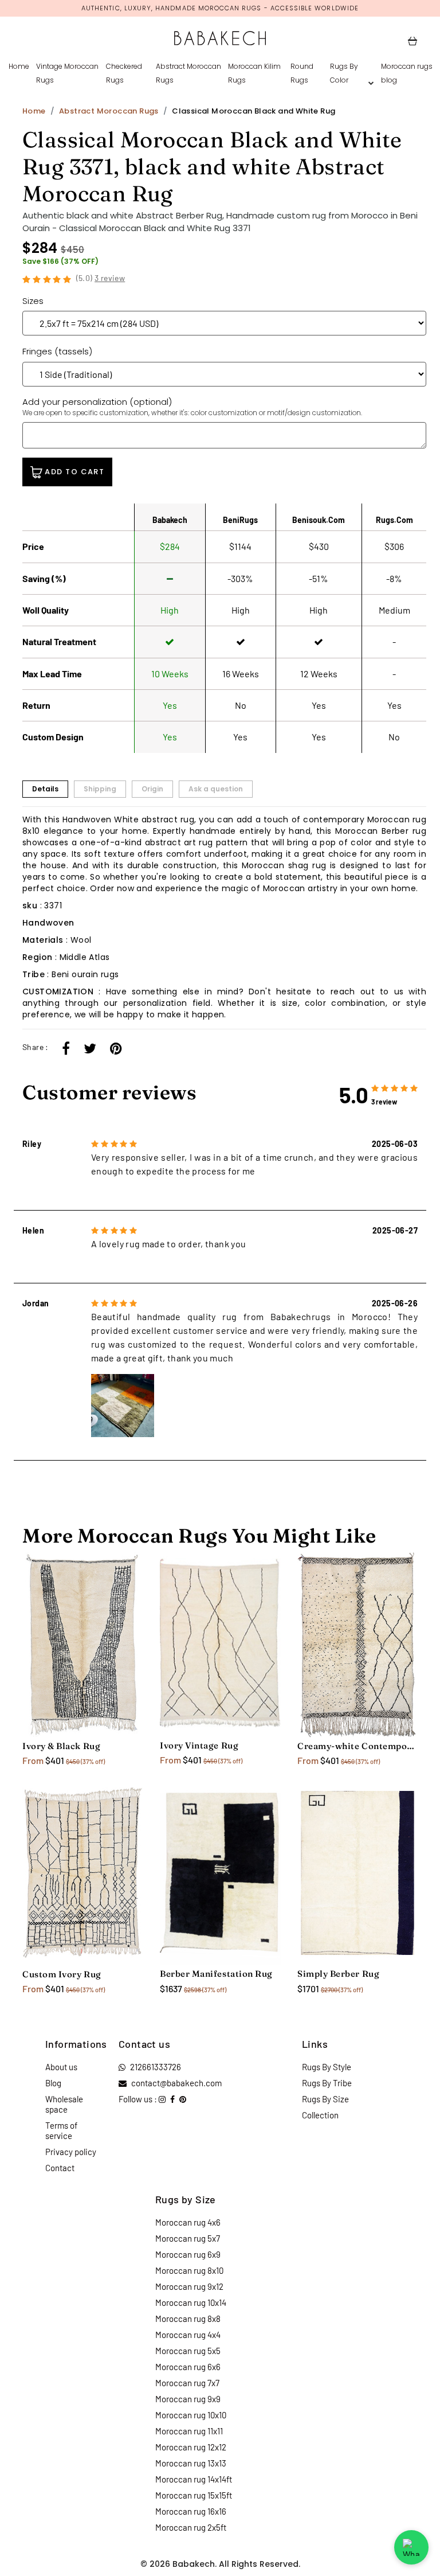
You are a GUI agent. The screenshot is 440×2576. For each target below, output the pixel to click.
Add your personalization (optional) (192, 407)
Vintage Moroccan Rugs (67, 73)
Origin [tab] (152, 789)
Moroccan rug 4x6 (188, 2222)
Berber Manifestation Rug (216, 1974)
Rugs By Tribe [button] (327, 2083)
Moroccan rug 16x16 (191, 2511)
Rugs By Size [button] (325, 2099)
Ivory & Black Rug (61, 1746)
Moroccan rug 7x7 (187, 2383)
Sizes (33, 301)
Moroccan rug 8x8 (188, 2319)
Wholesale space (64, 2104)
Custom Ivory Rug (62, 1974)
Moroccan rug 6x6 (188, 2367)
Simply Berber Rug (338, 1974)
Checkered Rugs (124, 73)
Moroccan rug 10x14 (191, 2302)
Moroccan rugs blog (407, 73)
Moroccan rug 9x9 (188, 2399)
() (101, 278)
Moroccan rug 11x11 (189, 2431)
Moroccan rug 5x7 (188, 2238)
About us (61, 2067)
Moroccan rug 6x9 (188, 2254)
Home (19, 66)
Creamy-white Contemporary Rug (357, 1746)
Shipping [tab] (100, 789)
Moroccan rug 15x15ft (194, 2495)
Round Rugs (302, 73)
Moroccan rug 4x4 (188, 2335)
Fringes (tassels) (57, 351)
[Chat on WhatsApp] (411, 2547)
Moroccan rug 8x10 (189, 2270)
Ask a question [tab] (216, 789)
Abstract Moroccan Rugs (188, 73)
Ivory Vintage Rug (199, 1745)
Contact (60, 2168)
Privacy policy (71, 2152)
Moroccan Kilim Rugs (254, 73)
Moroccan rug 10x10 (191, 2415)
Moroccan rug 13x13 (191, 2463)
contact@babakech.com (176, 2083)
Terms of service (61, 2130)
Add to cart (73, 472)
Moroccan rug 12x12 (191, 2447)
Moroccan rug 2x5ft (191, 2527)
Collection (320, 2115)
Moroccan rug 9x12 (189, 2286)
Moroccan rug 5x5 (188, 2351)
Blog (53, 2083)
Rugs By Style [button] (327, 2067)
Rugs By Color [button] (344, 73)
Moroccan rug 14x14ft (194, 2479)
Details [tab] (45, 789)
